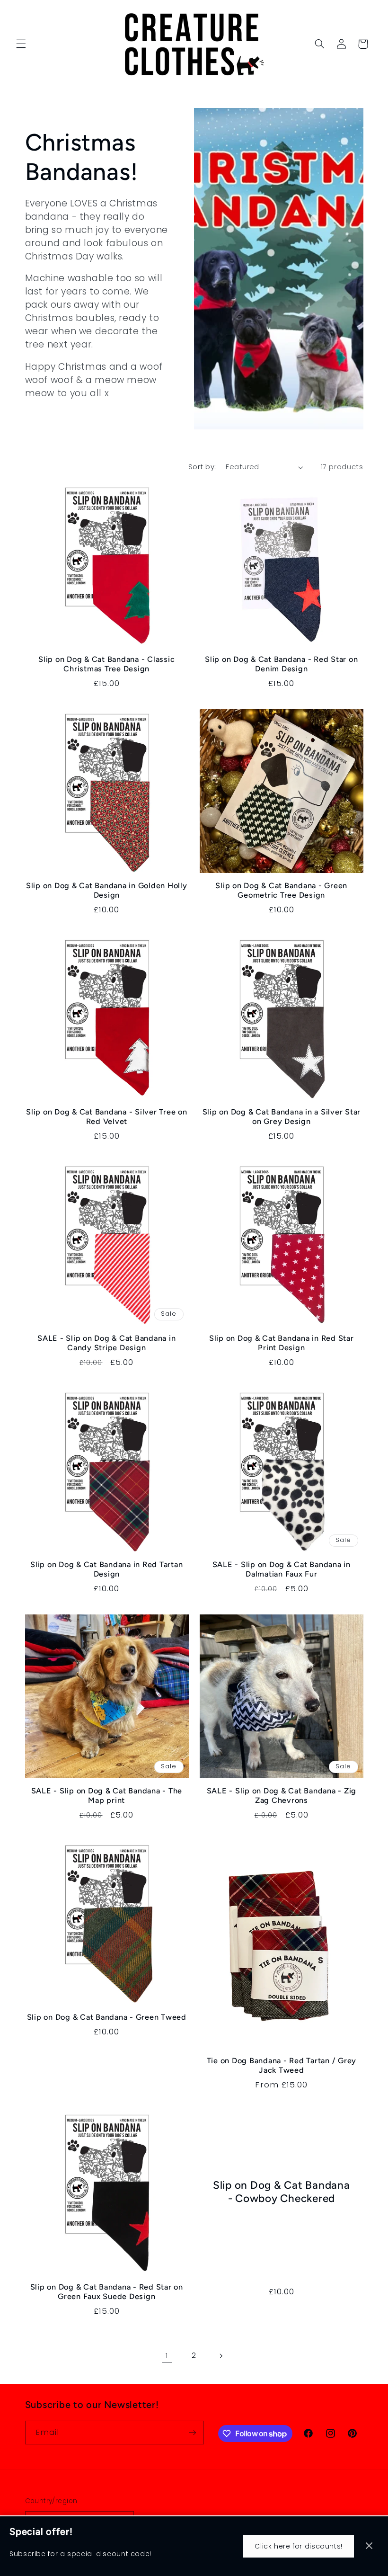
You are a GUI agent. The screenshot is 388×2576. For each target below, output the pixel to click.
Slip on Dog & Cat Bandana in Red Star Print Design (282, 1343)
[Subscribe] (192, 2432)
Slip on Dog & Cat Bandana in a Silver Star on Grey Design (282, 1117)
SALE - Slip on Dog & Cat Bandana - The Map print (107, 1796)
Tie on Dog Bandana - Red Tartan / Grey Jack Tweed (282, 2065)
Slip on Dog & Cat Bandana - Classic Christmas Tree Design (106, 664)
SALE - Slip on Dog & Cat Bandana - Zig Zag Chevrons (282, 1796)
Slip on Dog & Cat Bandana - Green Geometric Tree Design (281, 890)
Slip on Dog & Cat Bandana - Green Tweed (107, 2017)
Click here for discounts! (299, 2546)
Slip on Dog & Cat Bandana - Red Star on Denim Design (281, 664)
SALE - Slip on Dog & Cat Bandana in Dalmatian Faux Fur (282, 1569)
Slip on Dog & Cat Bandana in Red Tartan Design (106, 1569)
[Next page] (221, 2356)
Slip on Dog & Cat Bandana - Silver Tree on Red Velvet (107, 1117)
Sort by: (202, 467)
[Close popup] (369, 2546)
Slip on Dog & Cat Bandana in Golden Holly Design (107, 890)
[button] (21, 44)
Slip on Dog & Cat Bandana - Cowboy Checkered (282, 2192)
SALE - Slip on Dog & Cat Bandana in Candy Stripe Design (106, 1343)
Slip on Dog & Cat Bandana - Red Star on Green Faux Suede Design (107, 2292)
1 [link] (167, 2355)
